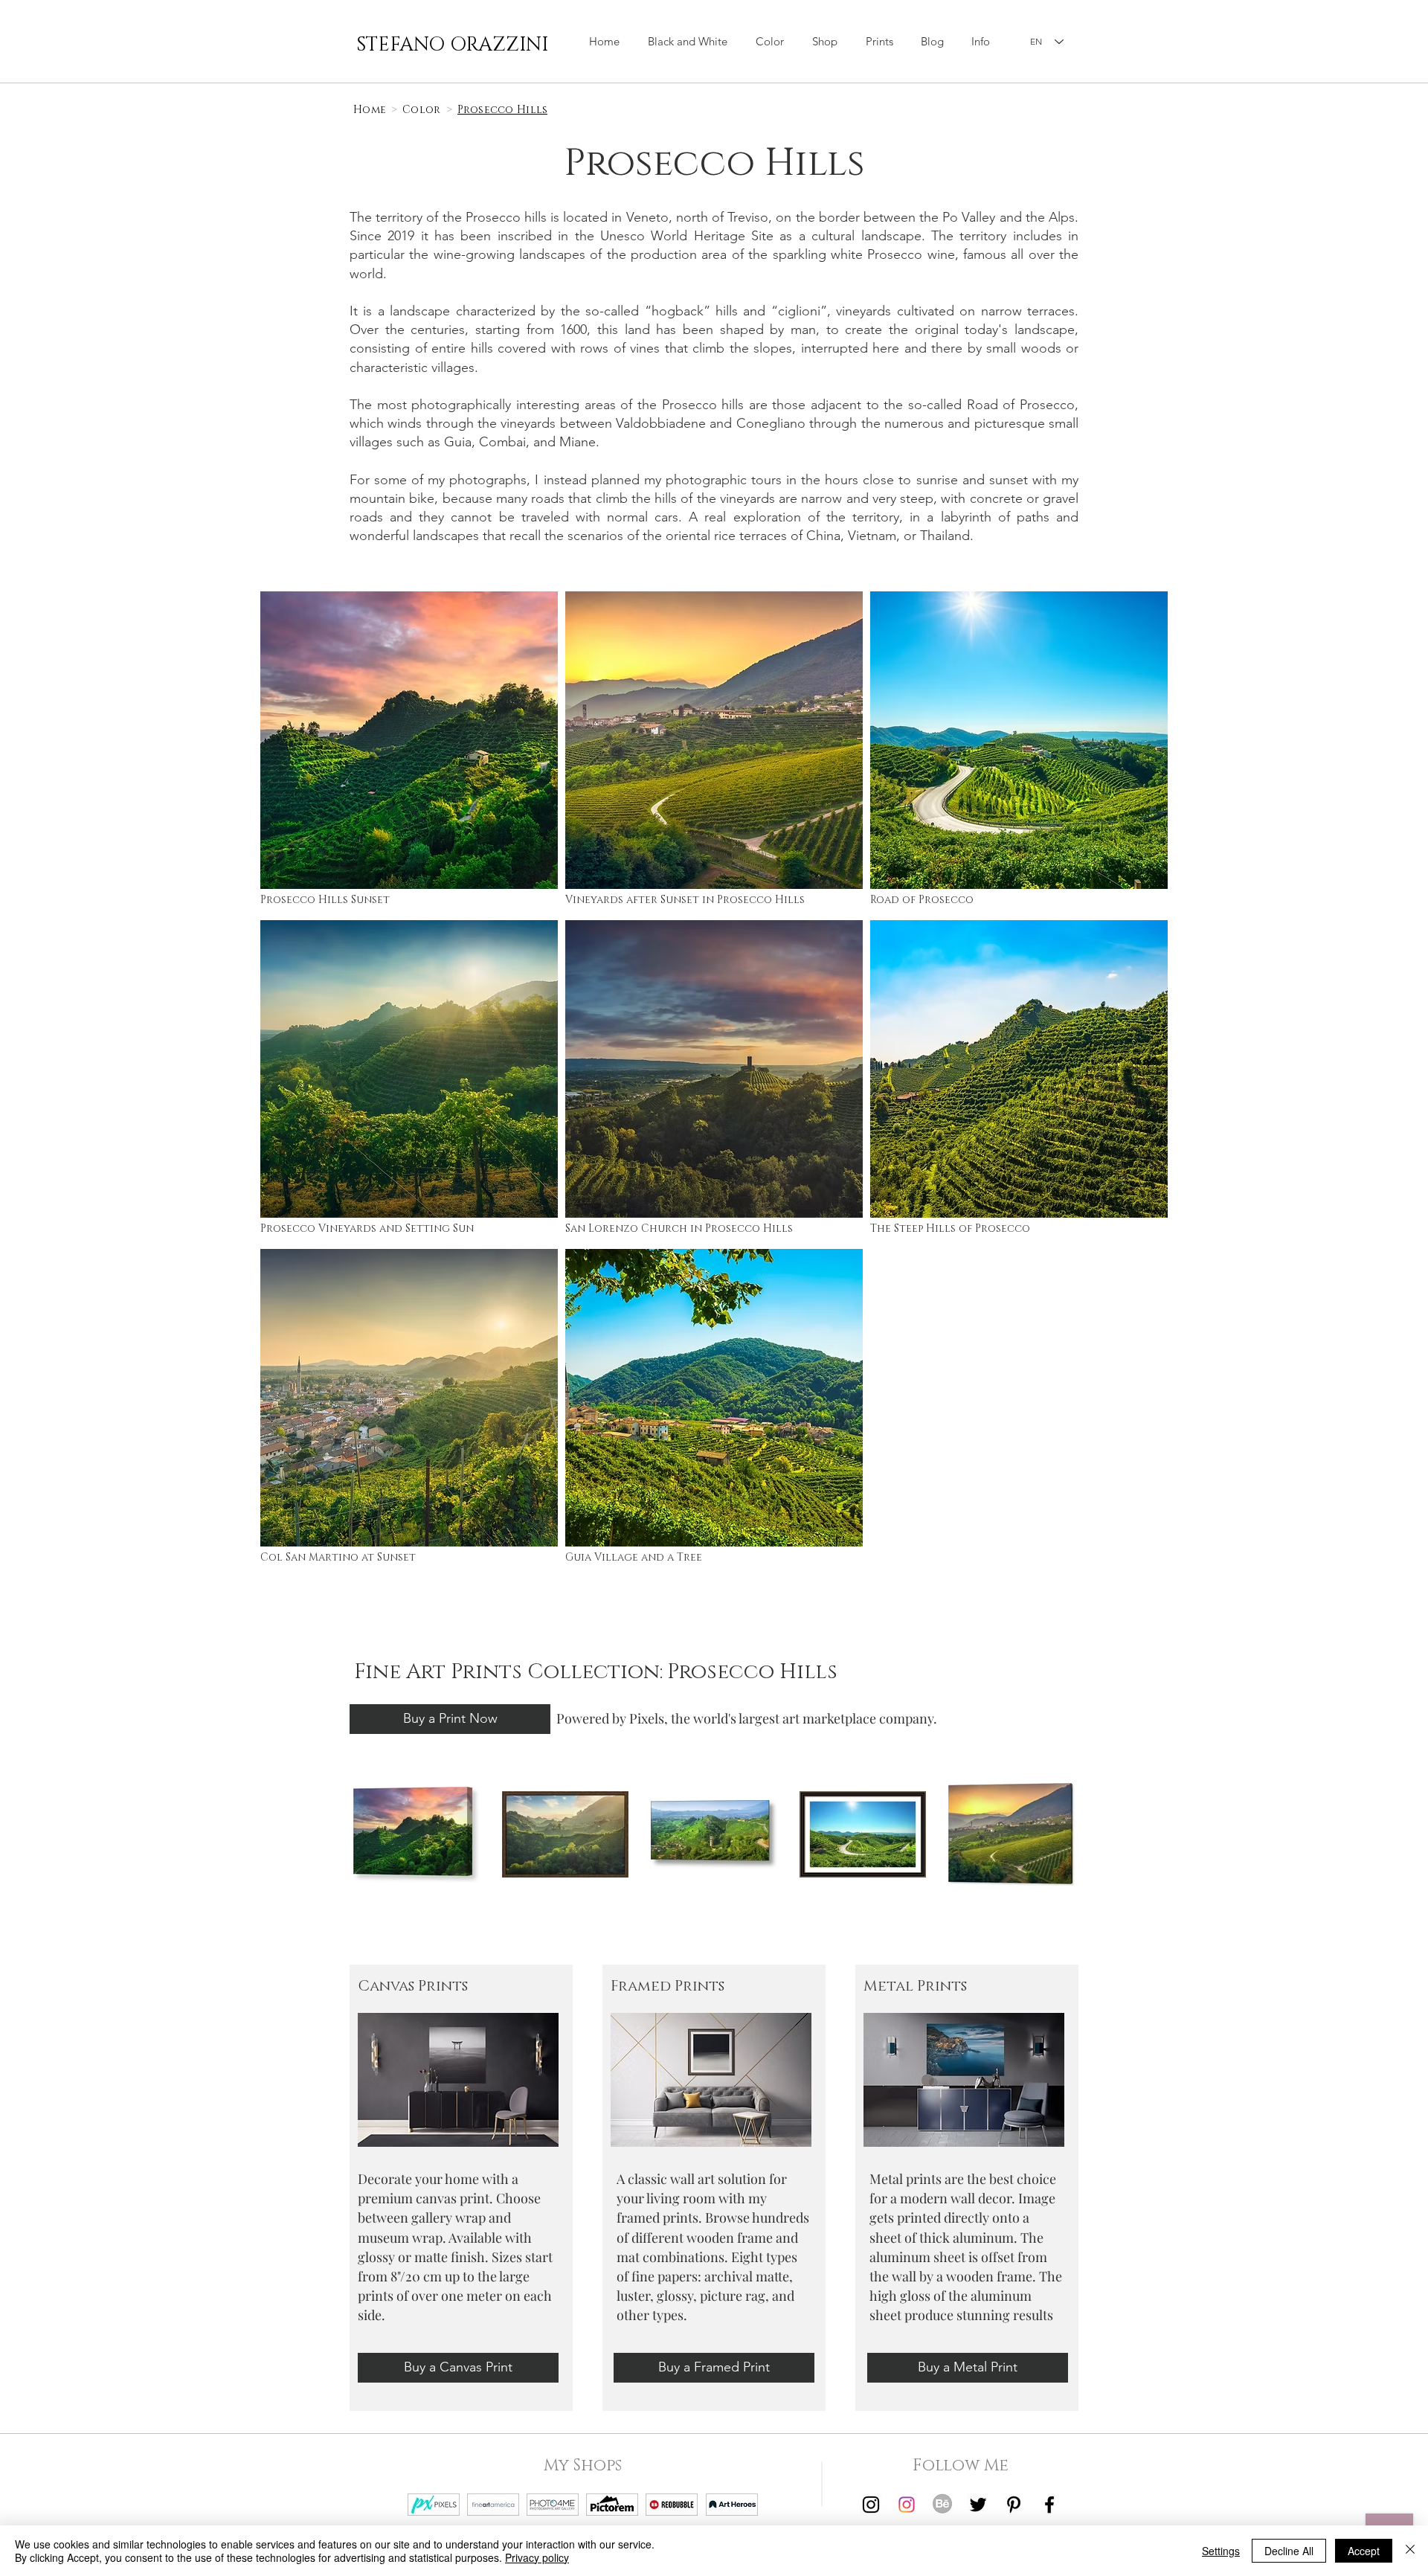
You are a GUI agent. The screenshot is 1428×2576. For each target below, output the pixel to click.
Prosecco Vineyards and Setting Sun (367, 1228)
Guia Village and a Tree (634, 1557)
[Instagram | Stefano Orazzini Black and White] (871, 2505)
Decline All (1289, 2551)
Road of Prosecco (922, 900)
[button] (825, 42)
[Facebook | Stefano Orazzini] (1049, 2505)
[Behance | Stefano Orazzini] (942, 2505)
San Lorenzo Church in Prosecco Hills (679, 1228)
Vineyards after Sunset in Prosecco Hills (685, 900)
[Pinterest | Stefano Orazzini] (1014, 2505)
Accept (1364, 2551)
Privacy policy (537, 2557)
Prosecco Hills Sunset (325, 900)
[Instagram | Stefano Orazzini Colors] (907, 2505)
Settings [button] (1221, 2551)
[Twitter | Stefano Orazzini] (978, 2505)
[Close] (1410, 2551)
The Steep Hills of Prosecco (950, 1228)
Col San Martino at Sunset (338, 1557)
